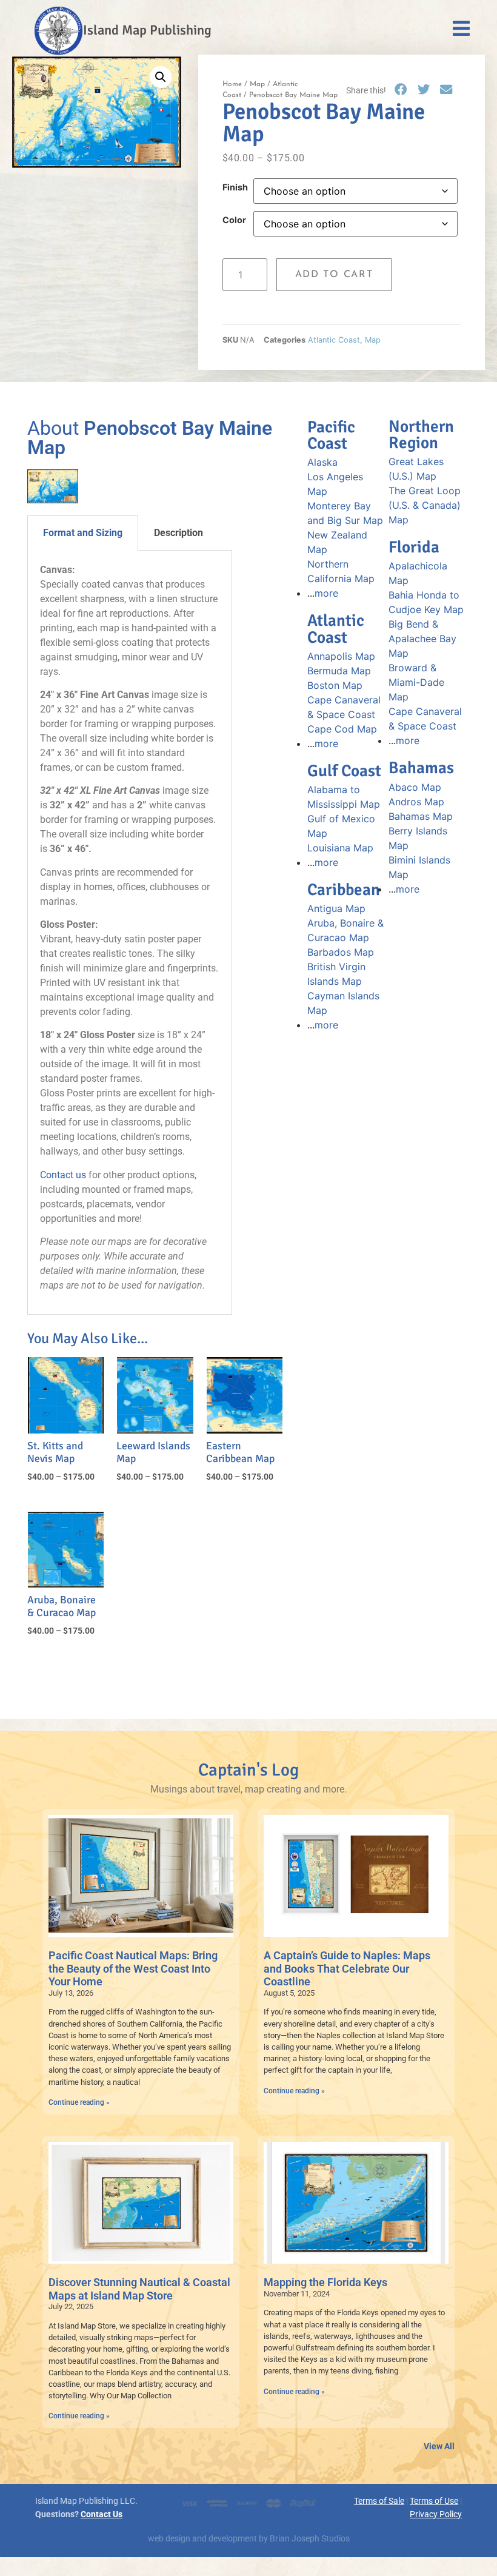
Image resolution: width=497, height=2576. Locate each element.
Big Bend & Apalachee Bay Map (422, 639)
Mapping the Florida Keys (325, 2282)
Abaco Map (415, 787)
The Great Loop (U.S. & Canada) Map (425, 505)
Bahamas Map (421, 816)
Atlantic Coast (334, 340)
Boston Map (335, 685)
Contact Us (102, 2514)
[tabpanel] (130, 933)
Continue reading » (79, 2102)
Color (234, 220)
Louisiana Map (340, 848)
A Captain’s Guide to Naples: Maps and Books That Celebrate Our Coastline (347, 1968)
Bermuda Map (339, 671)
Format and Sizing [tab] (83, 533)
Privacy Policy (436, 2514)
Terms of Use (434, 2501)
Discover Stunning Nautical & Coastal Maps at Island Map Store (139, 2289)
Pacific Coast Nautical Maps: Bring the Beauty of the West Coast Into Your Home (133, 1968)
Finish (235, 187)
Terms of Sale (379, 2501)
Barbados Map (341, 952)
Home (232, 84)
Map (257, 84)
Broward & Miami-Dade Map (416, 682)
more (326, 593)
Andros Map (416, 802)
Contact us (63, 1175)
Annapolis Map (341, 656)
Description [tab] (178, 533)
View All (439, 2447)
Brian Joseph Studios (310, 2539)
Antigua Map (336, 908)
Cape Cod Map (342, 729)
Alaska (322, 462)
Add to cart (334, 275)
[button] (161, 77)
